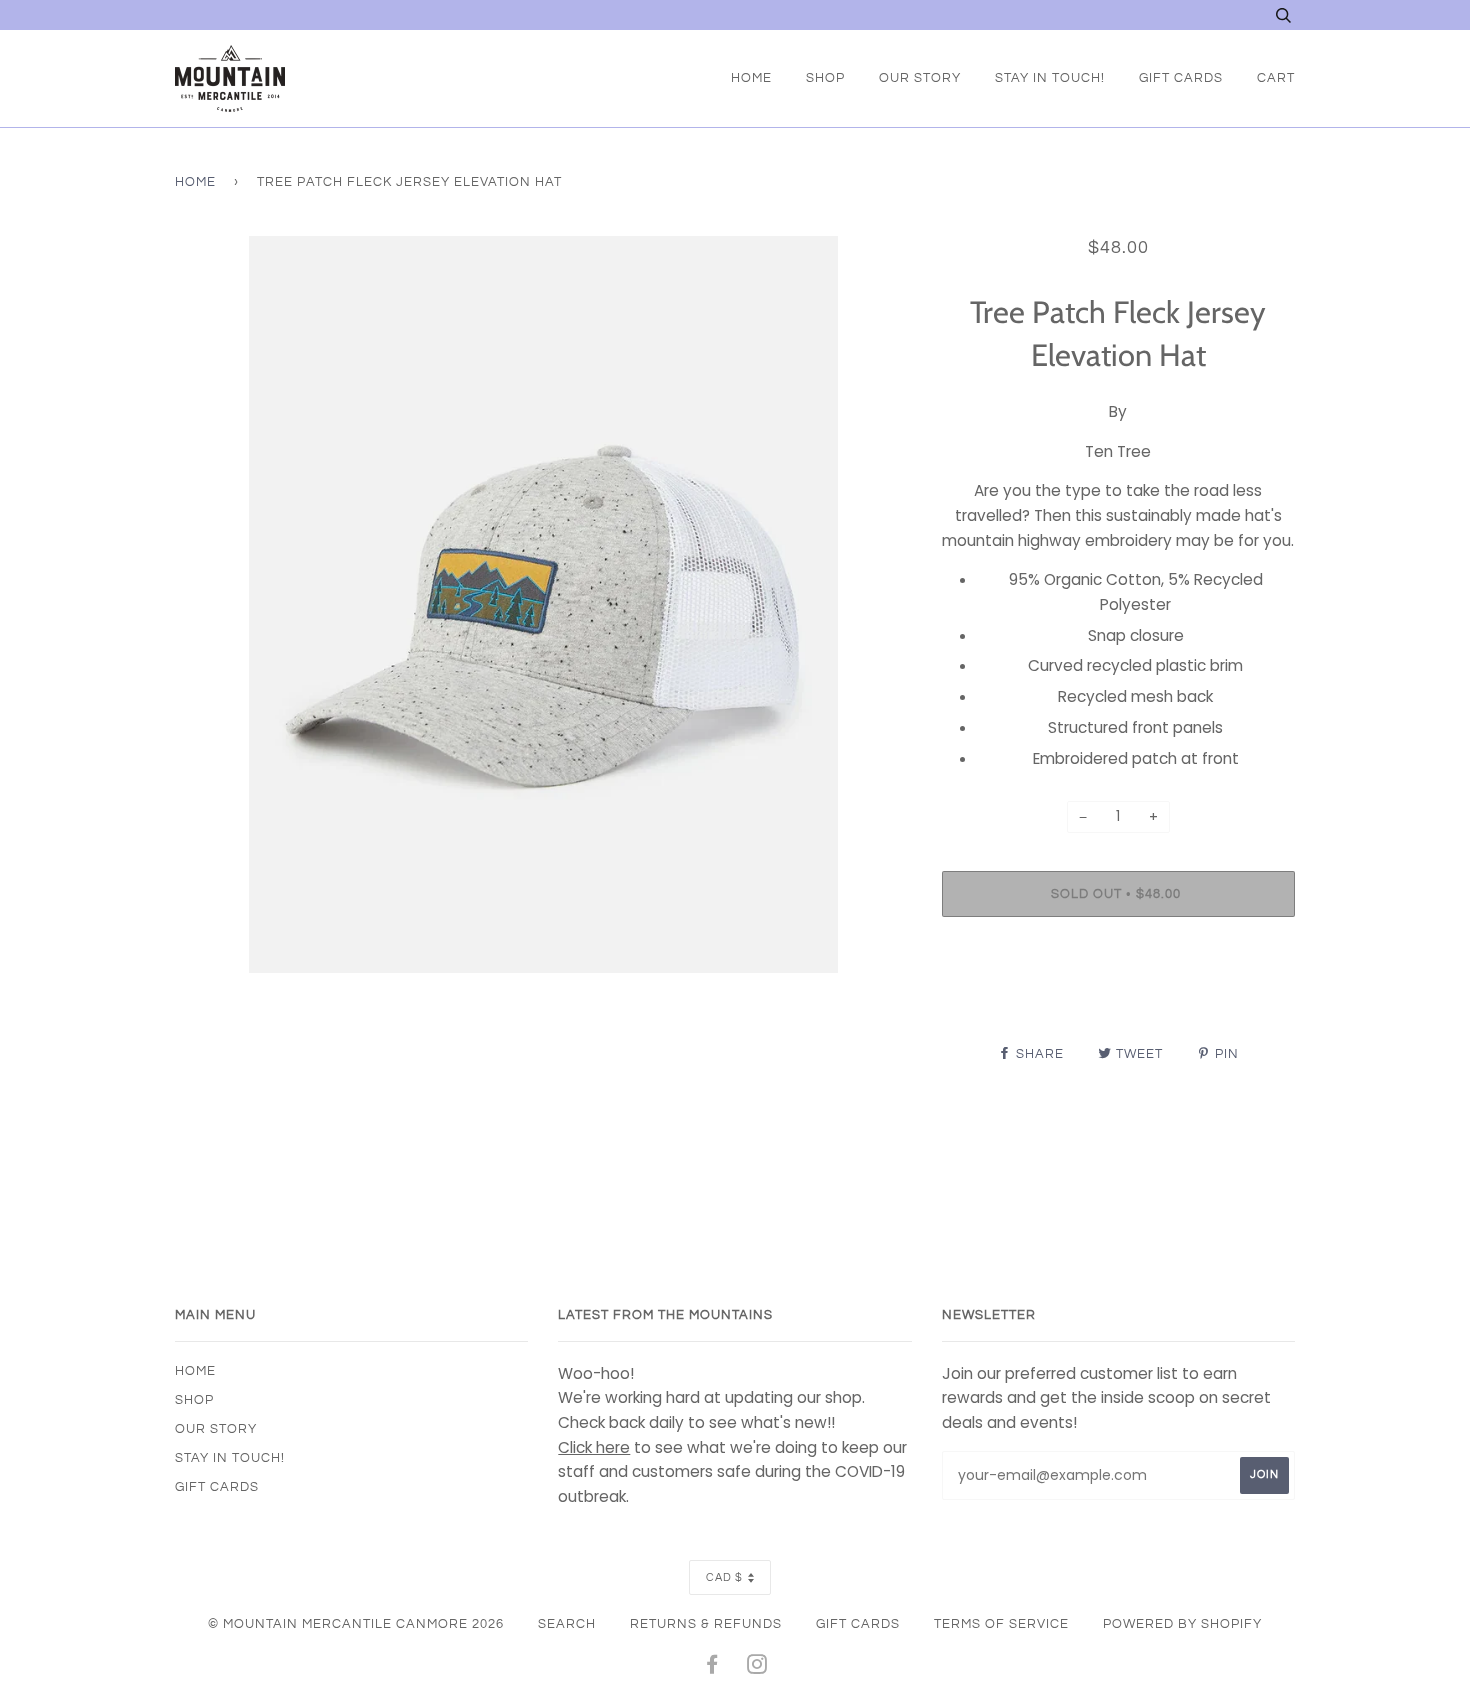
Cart (1276, 78)
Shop (825, 78)
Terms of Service (1001, 1624)
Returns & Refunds (706, 1624)
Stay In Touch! (1050, 78)
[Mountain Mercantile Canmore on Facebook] (712, 1668)
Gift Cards (1181, 78)
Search (567, 1624)
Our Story (920, 78)
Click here (594, 1447)
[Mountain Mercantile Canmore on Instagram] (757, 1668)
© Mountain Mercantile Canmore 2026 (356, 1624)
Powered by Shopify (1182, 1624)
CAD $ (724, 1577)
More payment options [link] (1118, 1001)
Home (751, 78)
